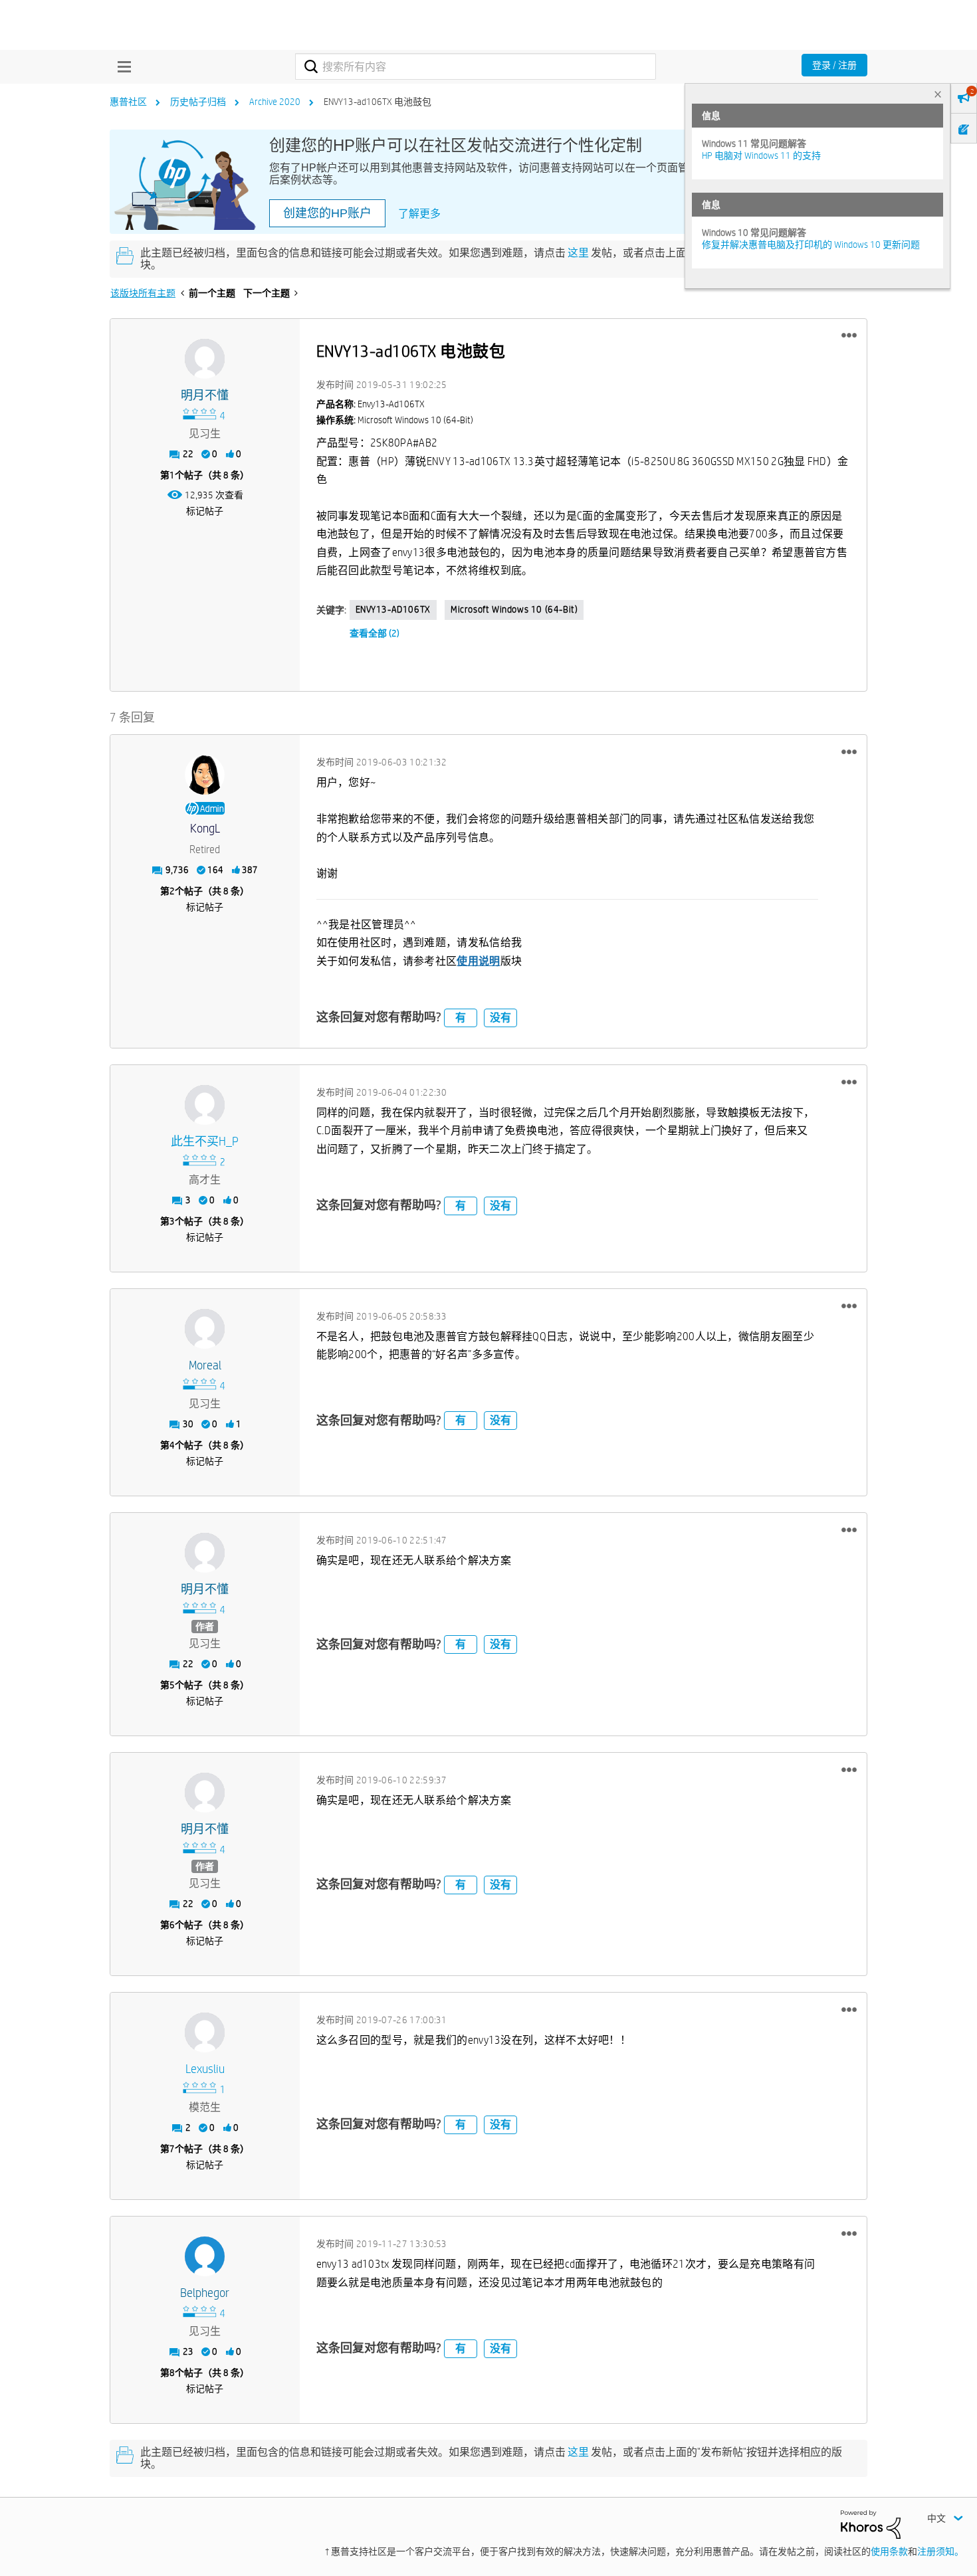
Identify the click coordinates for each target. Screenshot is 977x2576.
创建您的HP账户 (327, 213)
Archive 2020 (275, 102)
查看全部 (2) (375, 633)
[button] (849, 336)
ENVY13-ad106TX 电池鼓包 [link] (378, 102)
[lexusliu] (205, 2032)
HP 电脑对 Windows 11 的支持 (761, 155)
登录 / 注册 (834, 65)
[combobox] (476, 66)
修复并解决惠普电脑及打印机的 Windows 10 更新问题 (811, 245)
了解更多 (419, 214)
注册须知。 (940, 2551)
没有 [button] (500, 1018)
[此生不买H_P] (205, 1105)
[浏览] (121, 66)
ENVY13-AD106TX (393, 609)
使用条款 (889, 2551)
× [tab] (938, 94)
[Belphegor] (205, 2256)
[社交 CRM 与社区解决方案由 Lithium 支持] (871, 2524)
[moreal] (205, 1329)
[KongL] (205, 775)
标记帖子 (205, 511)
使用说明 (478, 961)
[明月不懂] (205, 359)
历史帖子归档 (198, 102)
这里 (578, 253)
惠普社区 (128, 102)
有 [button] (461, 1018)
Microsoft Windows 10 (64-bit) (514, 609)
